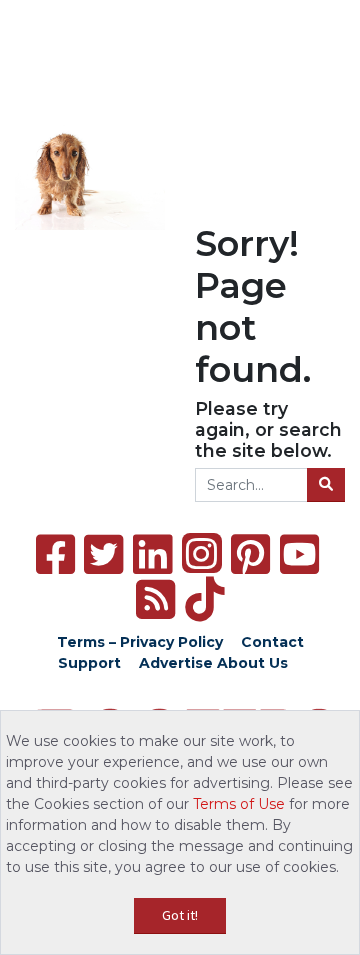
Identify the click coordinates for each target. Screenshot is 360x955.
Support (89, 663)
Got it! (180, 915)
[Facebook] (55, 554)
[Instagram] (202, 553)
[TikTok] (204, 599)
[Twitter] (103, 554)
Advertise (176, 663)
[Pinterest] (250, 554)
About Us (252, 663)
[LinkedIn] (152, 554)
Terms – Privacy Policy (140, 642)
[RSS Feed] (155, 599)
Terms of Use (239, 804)
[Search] (326, 485)
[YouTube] (299, 554)
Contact (272, 642)
